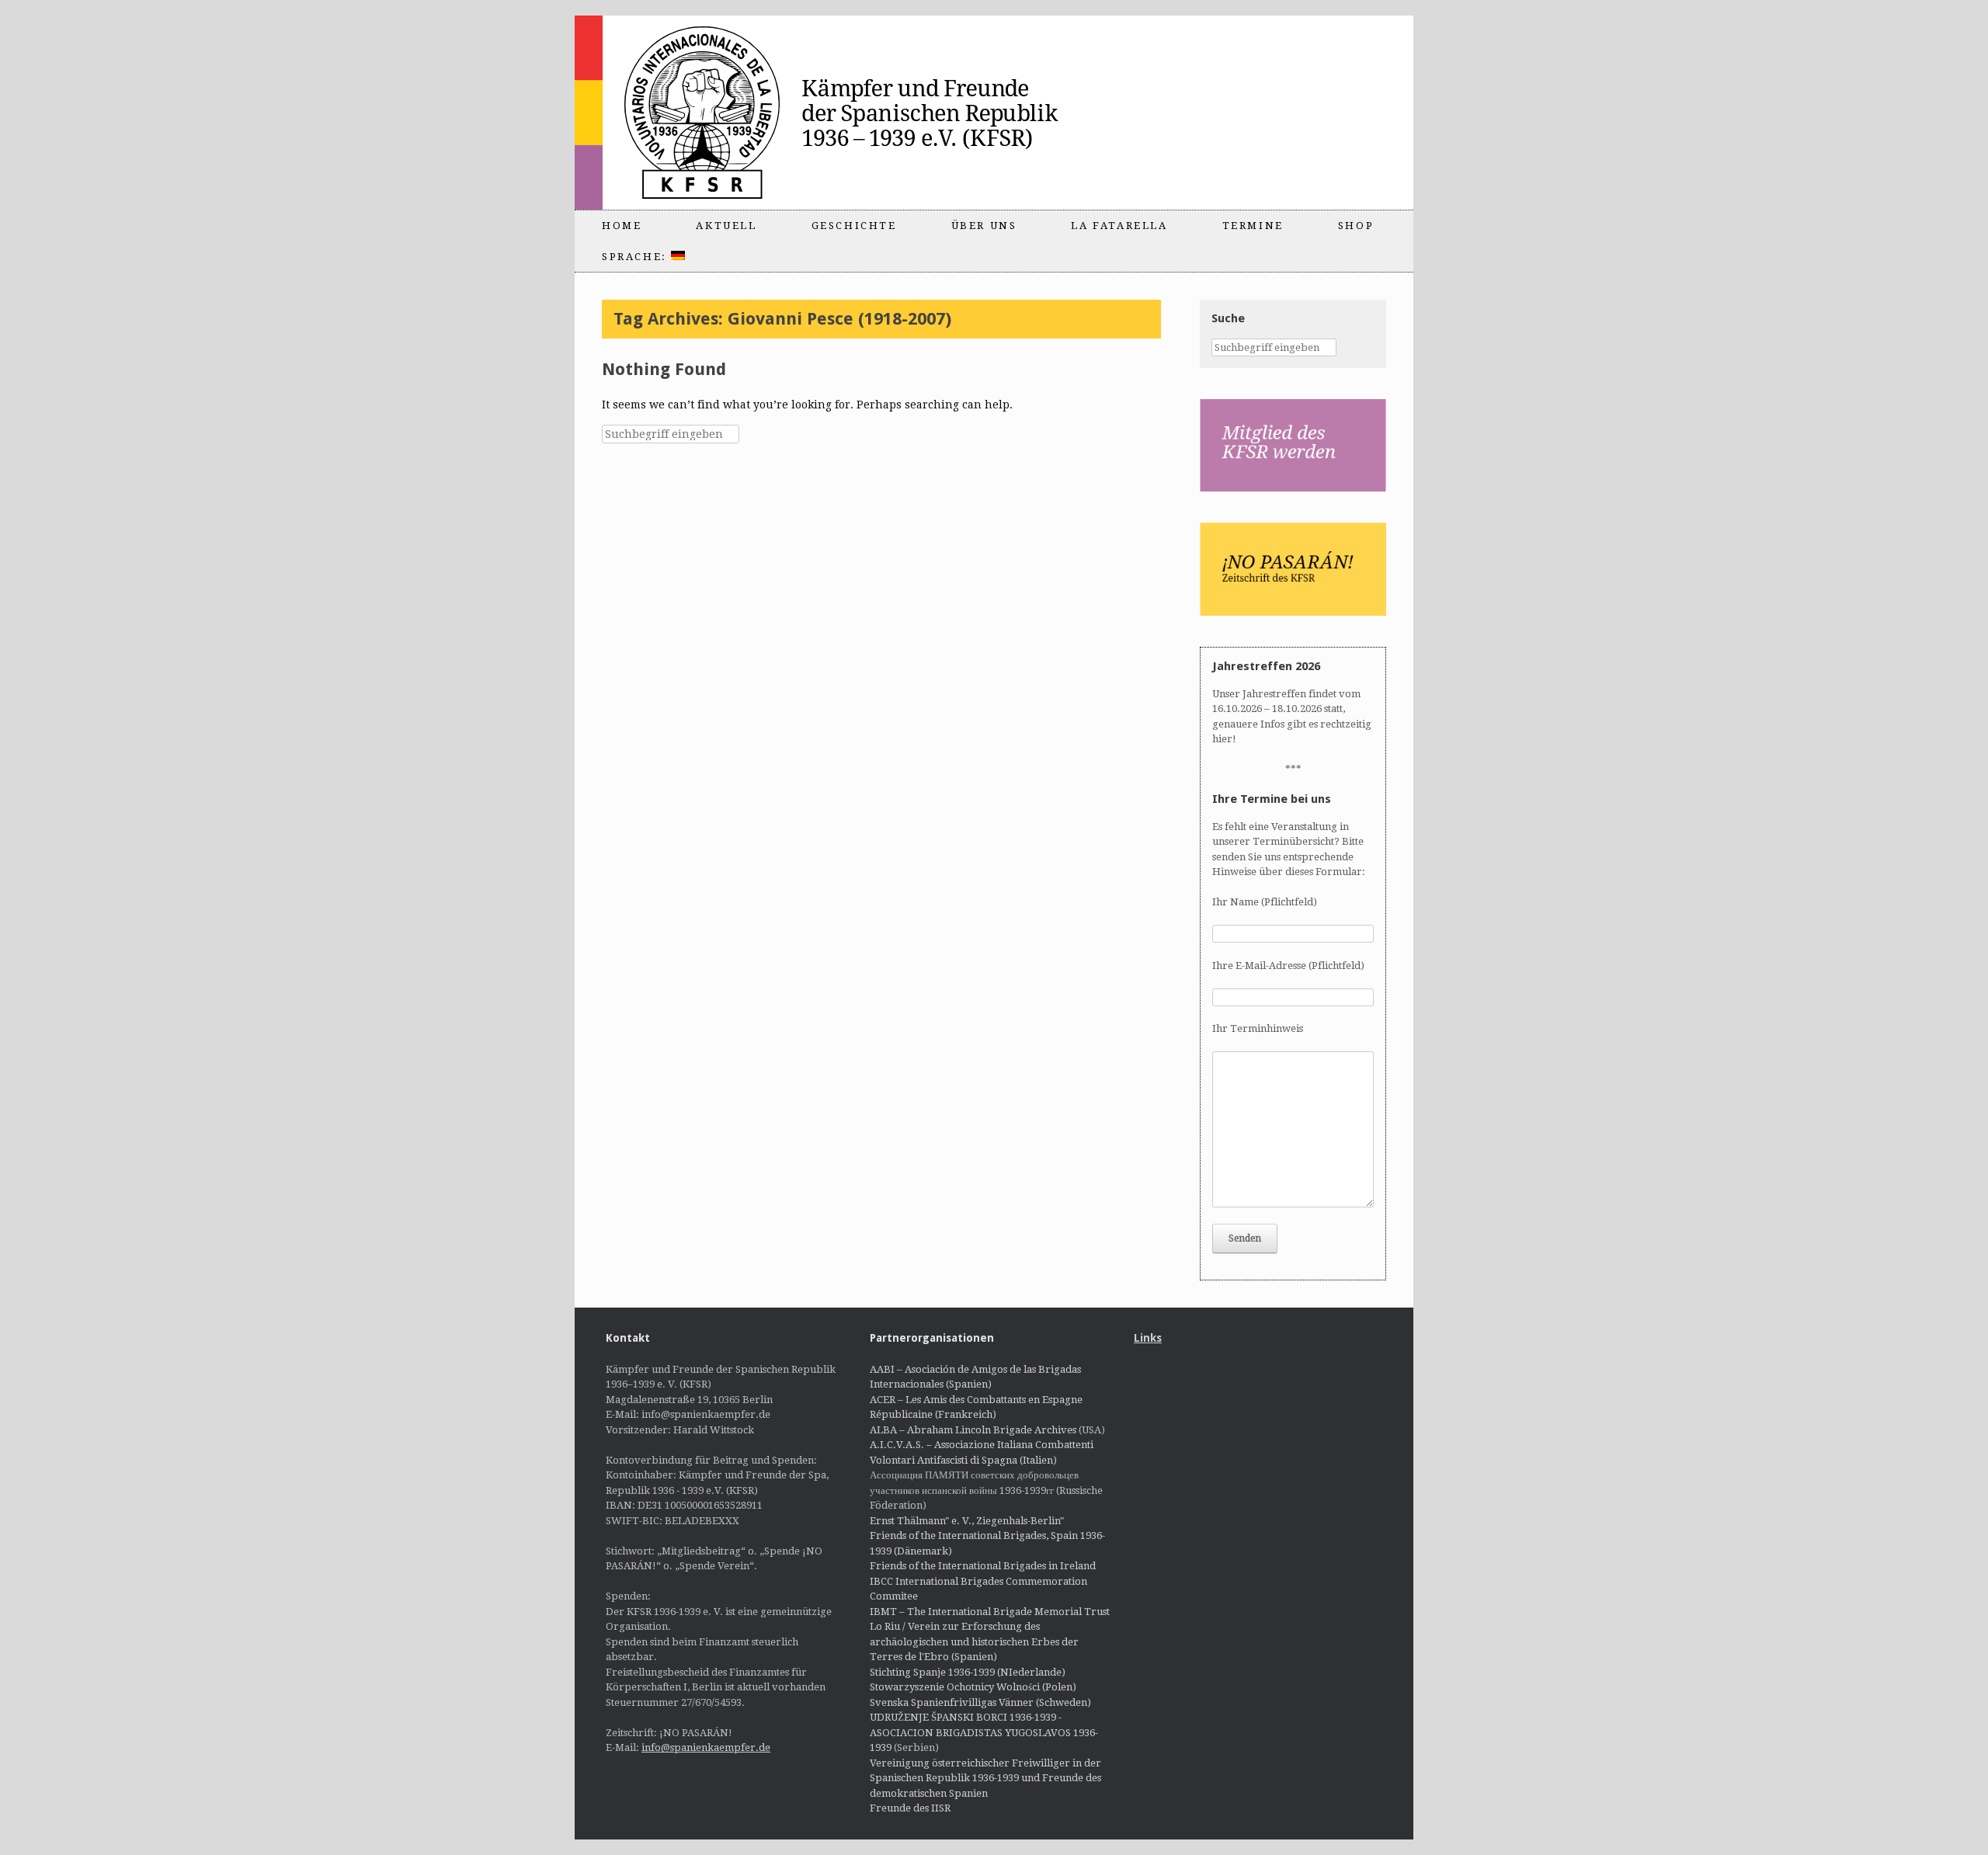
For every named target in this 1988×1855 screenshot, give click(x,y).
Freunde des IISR (910, 1808)
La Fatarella (1119, 226)
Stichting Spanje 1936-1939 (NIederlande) (968, 1672)
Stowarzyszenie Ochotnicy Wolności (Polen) (973, 1687)
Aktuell (726, 226)
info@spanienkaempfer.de (706, 1747)
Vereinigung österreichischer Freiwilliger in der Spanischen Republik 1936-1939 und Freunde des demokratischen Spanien (985, 1778)
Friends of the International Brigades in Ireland (983, 1566)
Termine (1253, 226)
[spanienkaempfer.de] (851, 113)
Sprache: (636, 257)
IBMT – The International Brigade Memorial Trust (990, 1612)
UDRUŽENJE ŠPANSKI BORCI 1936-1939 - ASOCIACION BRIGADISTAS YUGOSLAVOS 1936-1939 (984, 1732)
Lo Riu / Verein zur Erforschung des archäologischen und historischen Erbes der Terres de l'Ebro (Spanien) (974, 1641)
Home (622, 226)
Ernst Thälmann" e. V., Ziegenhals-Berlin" (967, 1521)
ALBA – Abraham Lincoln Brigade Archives (973, 1430)
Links (1148, 1338)
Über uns (984, 226)
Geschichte (854, 226)
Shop (1356, 226)
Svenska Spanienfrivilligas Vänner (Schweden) (980, 1702)
